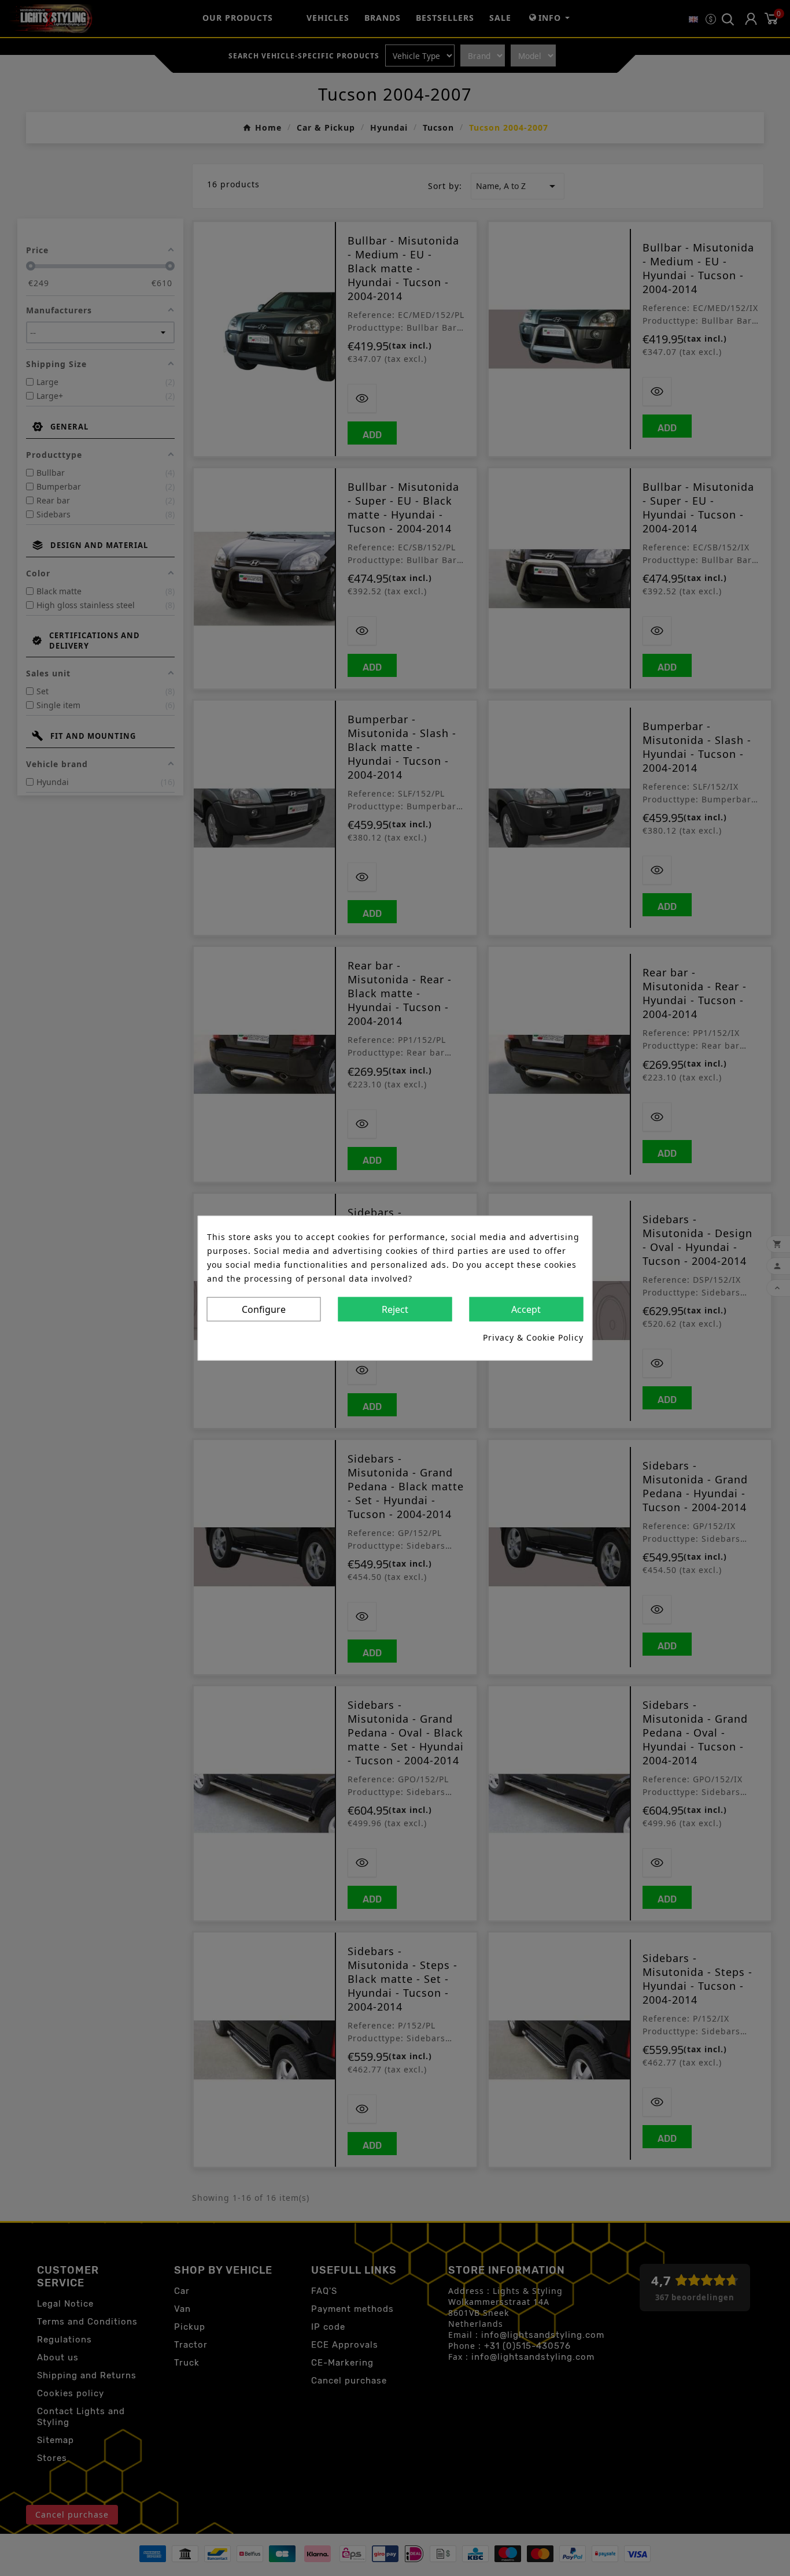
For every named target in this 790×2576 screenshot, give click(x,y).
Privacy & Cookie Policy (533, 1337)
